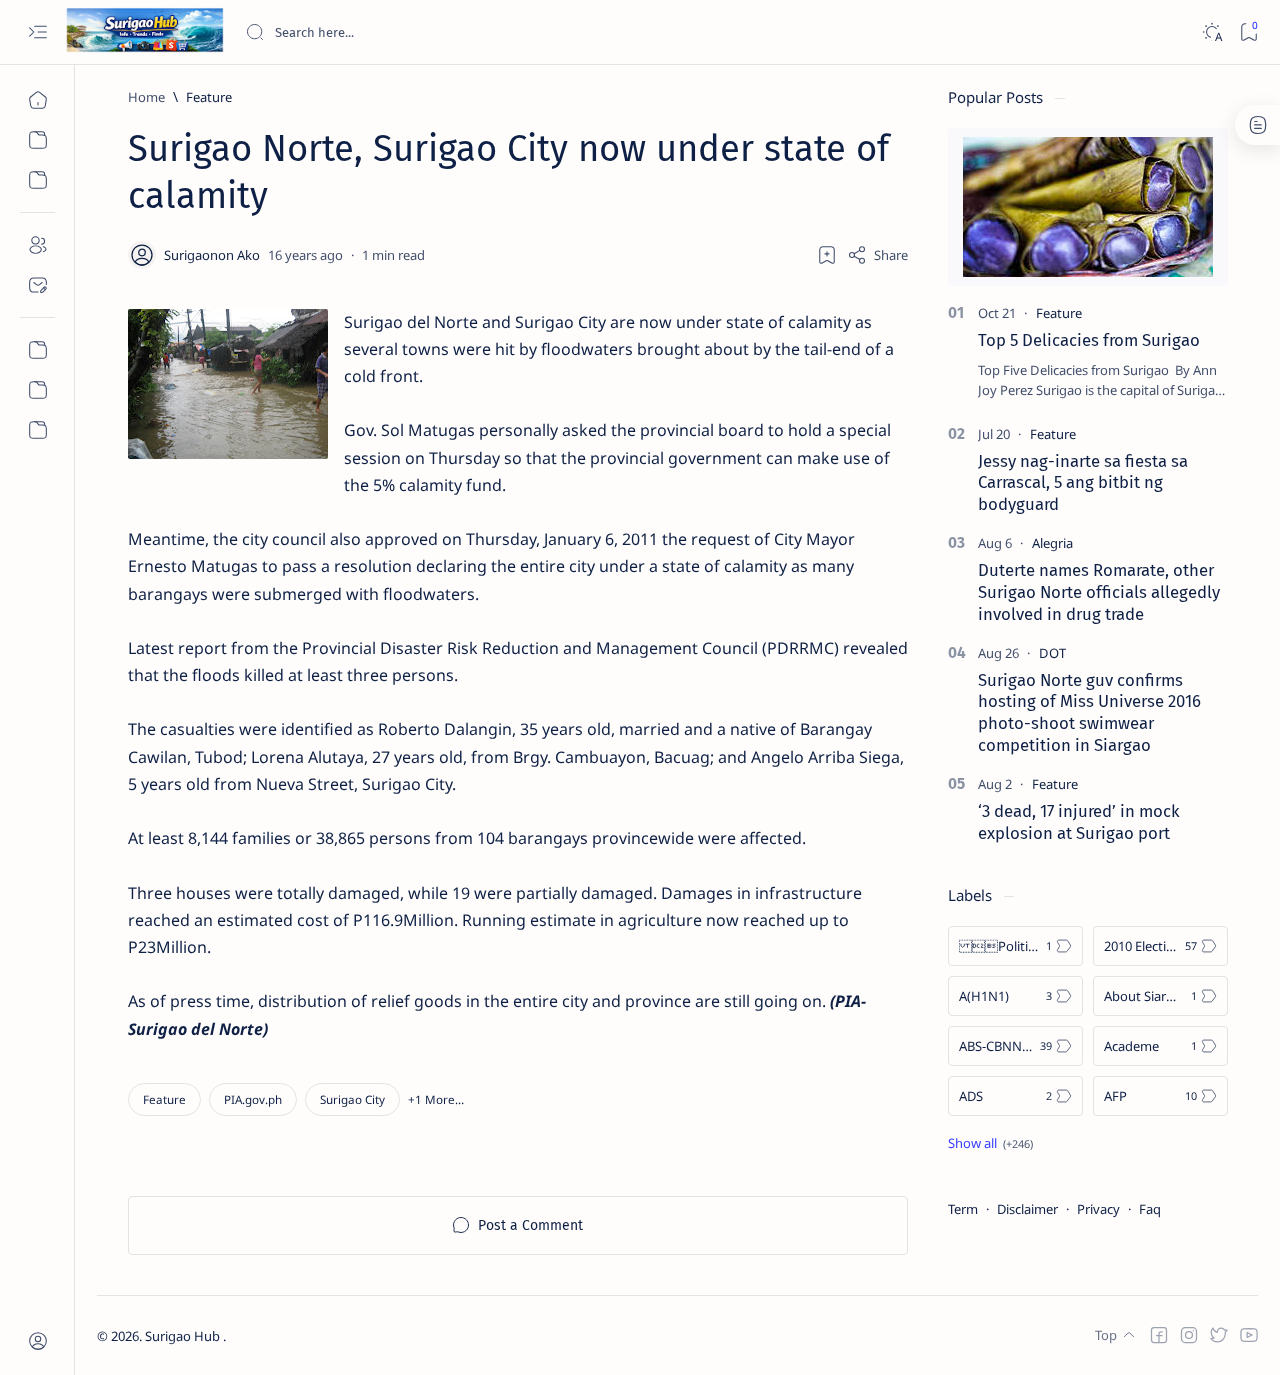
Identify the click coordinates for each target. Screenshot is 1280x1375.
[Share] (877, 255)
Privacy (1098, 1209)
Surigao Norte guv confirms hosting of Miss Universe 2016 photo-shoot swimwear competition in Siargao (1089, 712)
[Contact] (37, 285)
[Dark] (1211, 32)
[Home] (37, 100)
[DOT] (1052, 653)
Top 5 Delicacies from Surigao (1089, 340)
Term (963, 1209)
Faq (1150, 1209)
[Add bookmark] (827, 255)
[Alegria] (1052, 543)
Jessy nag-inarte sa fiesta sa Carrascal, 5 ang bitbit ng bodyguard (1083, 483)
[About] (37, 245)
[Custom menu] (37, 350)
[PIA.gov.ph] (253, 1099)
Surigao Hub (184, 1336)
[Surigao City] (352, 1099)
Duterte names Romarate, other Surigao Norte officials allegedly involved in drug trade (1099, 592)
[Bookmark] (1248, 32)
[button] (436, 1099)
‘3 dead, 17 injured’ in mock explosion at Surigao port (1079, 822)
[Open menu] (37, 32)
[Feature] (164, 1099)
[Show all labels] (990, 1143)
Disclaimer (1027, 1209)
